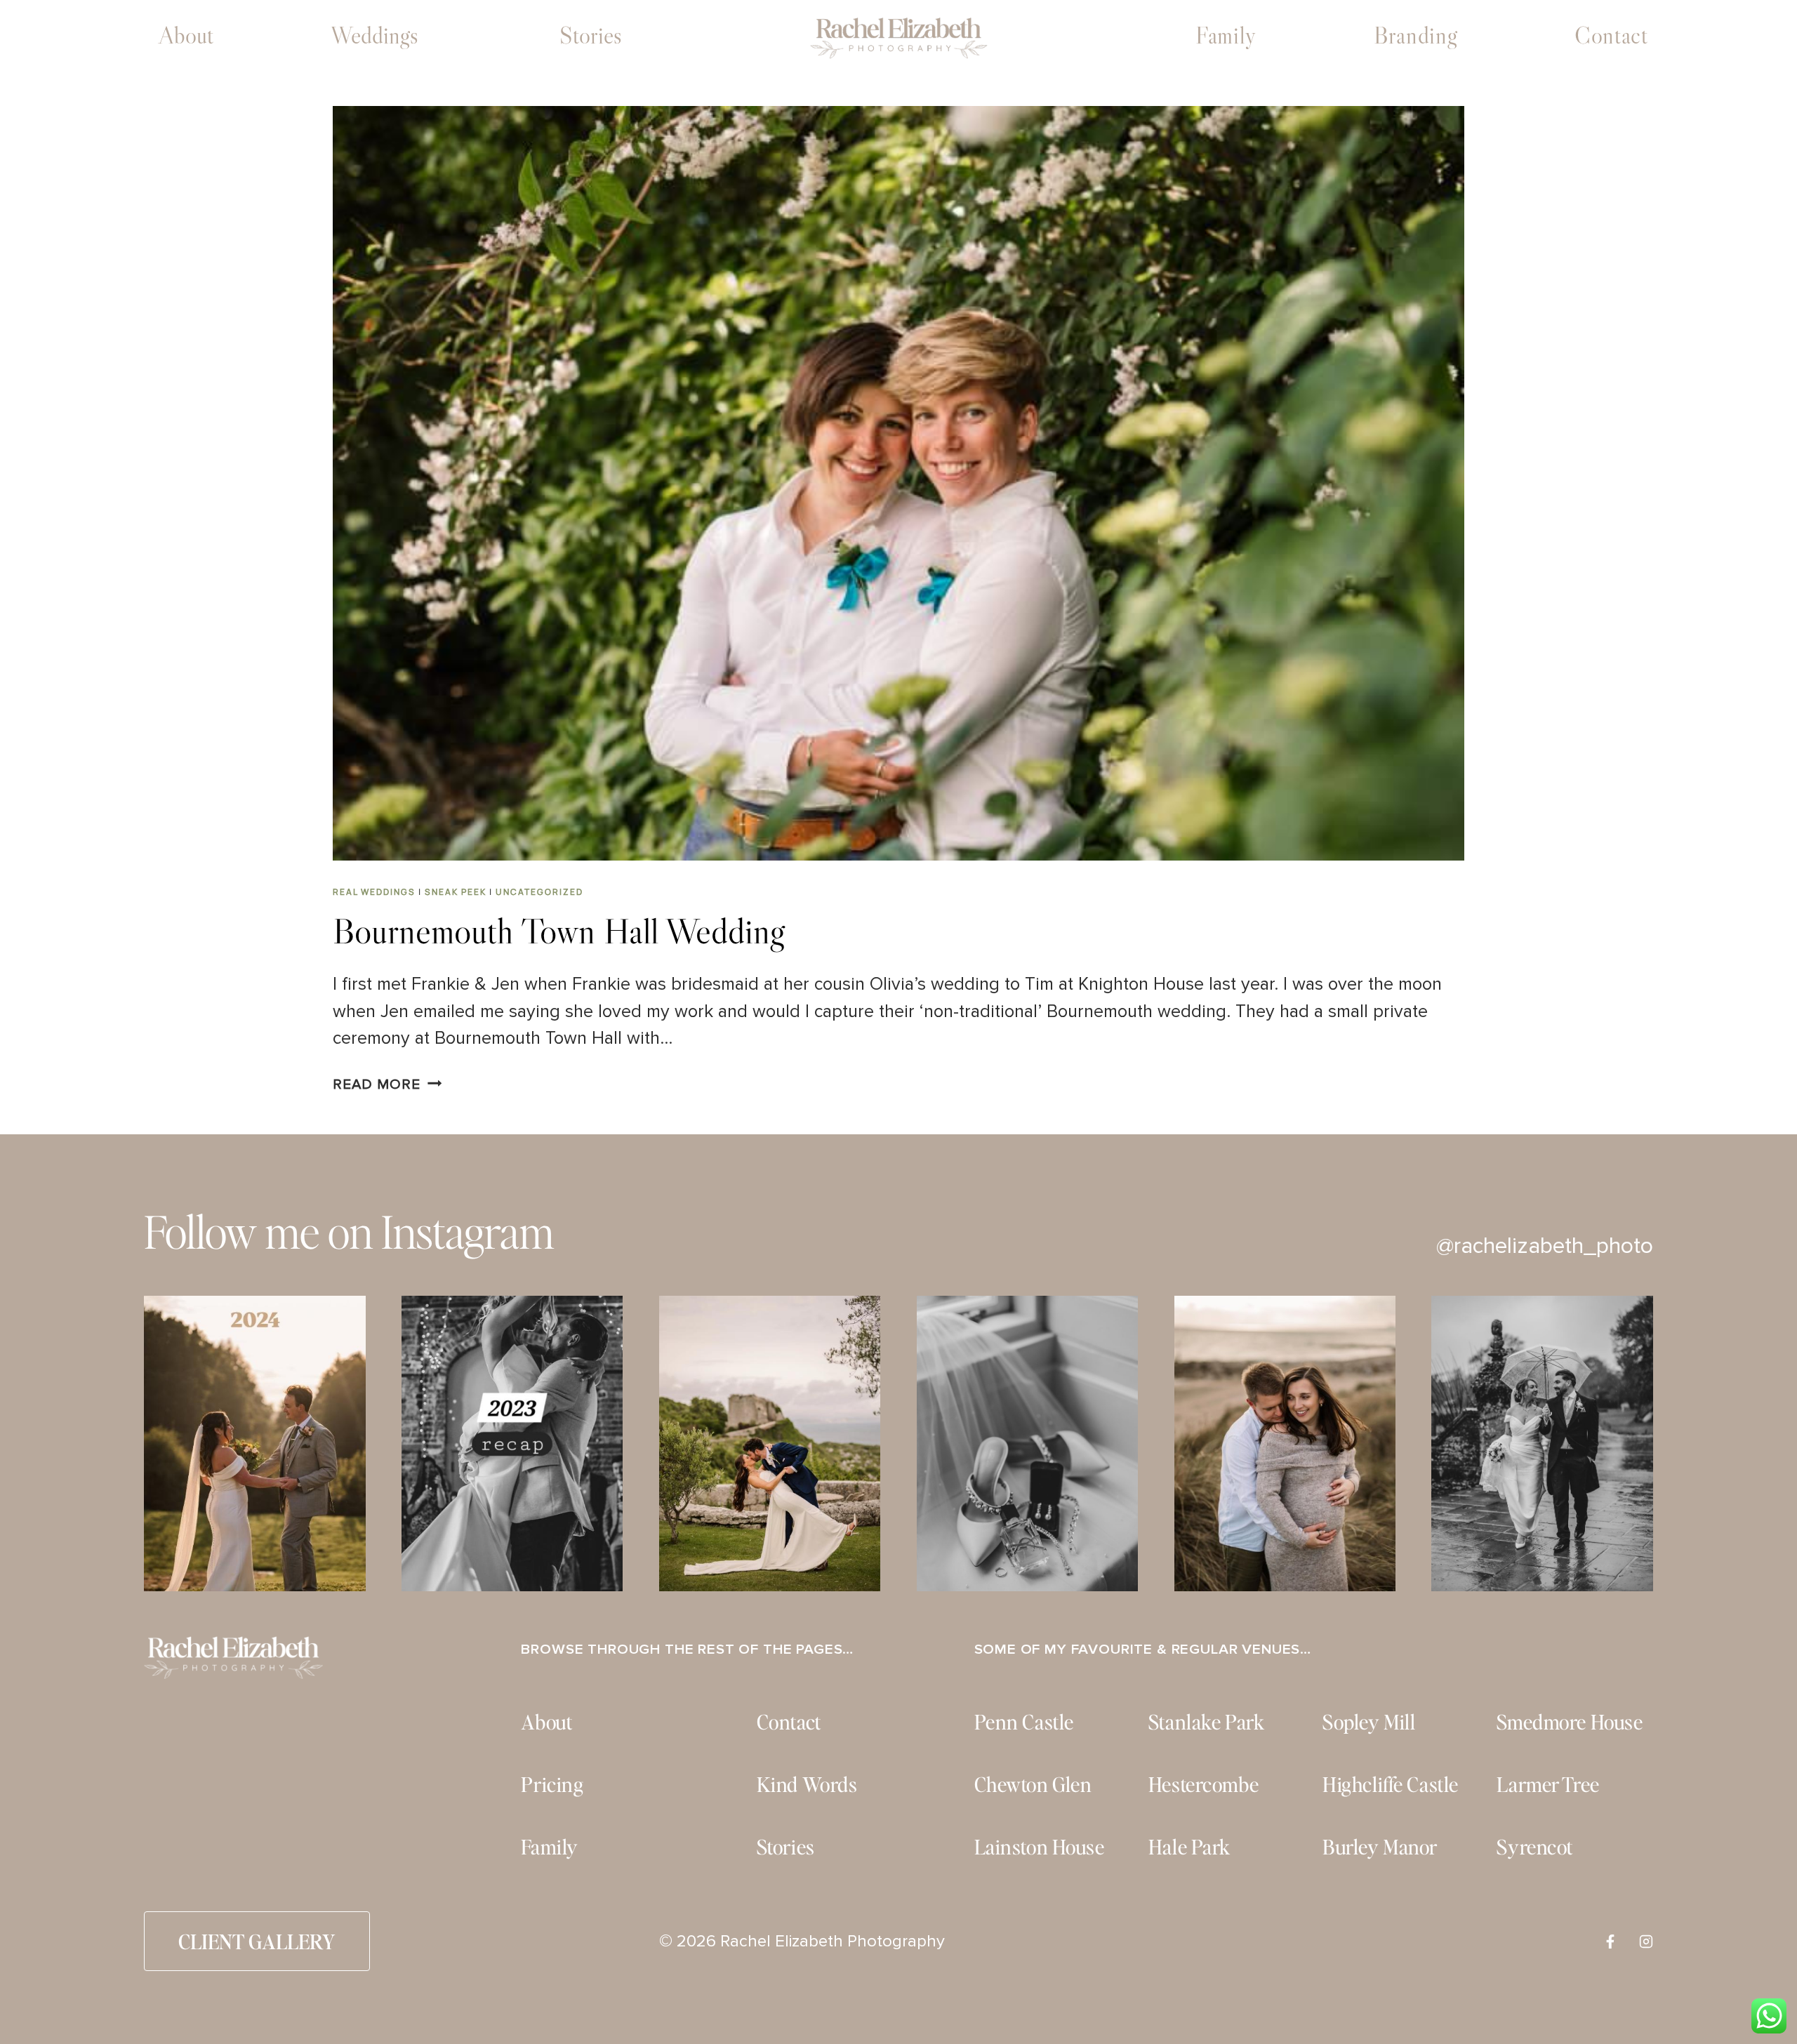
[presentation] (899, 483)
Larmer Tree (1548, 1784)
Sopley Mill (1369, 1721)
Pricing (552, 1784)
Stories (591, 35)
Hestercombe (1203, 1784)
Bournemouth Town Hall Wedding (559, 931)
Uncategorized (539, 892)
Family (1226, 35)
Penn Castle (1024, 1721)
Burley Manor (1380, 1846)
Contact (1611, 35)
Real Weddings (374, 892)
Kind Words (807, 1784)
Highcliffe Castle (1391, 1784)
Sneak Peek (456, 892)
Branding (1415, 35)
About (186, 35)
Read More (387, 1084)
